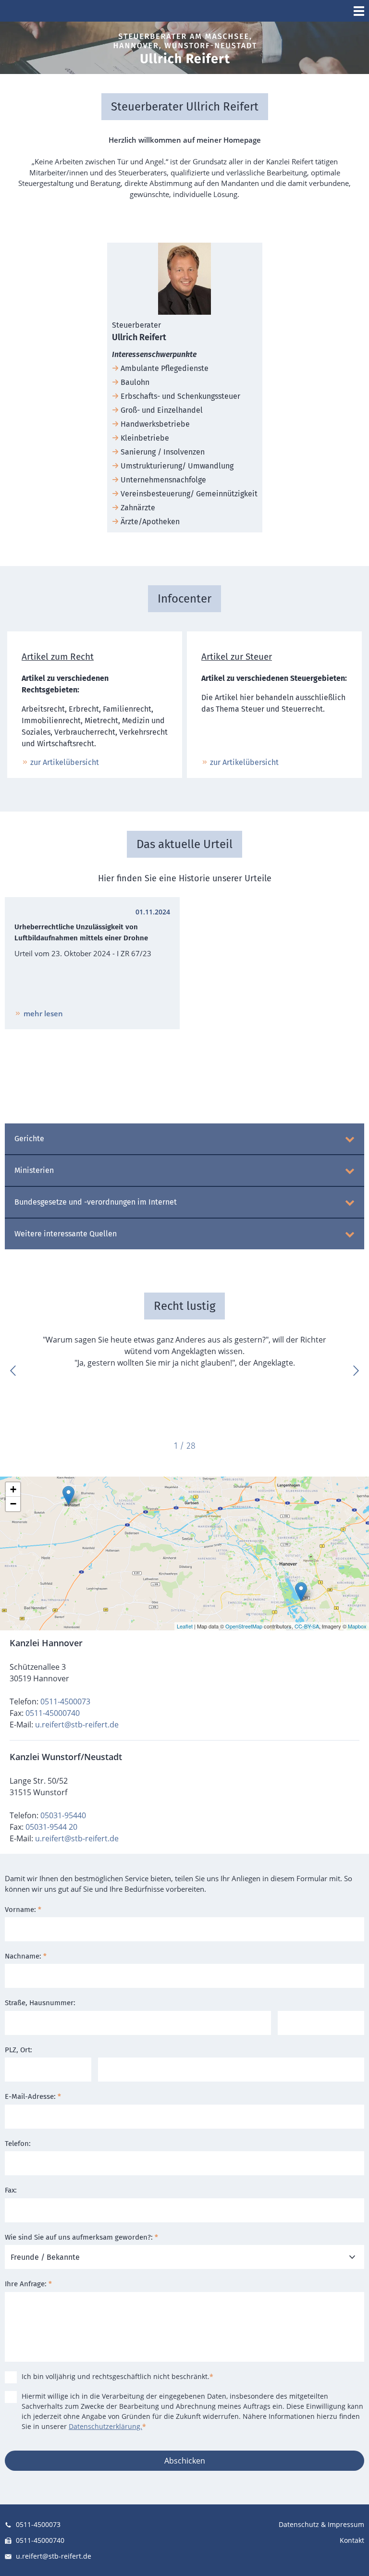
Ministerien (34, 1170)
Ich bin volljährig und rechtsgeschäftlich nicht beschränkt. (117, 2376)
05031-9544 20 (51, 1827)
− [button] (13, 1504)
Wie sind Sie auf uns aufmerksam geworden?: (81, 2237)
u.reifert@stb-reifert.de (77, 1725)
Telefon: (18, 2144)
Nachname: (26, 1956)
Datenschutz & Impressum (321, 2524)
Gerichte (29, 1139)
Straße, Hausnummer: (40, 2003)
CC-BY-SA (307, 1626)
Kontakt (352, 2540)
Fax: (11, 2190)
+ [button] (13, 1489)
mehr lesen (43, 1013)
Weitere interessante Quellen (66, 1234)
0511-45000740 (53, 1713)
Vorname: (23, 1910)
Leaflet (185, 1626)
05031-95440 (63, 1815)
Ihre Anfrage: (28, 2284)
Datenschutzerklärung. (105, 2426)
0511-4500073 (65, 1701)
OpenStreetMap (244, 1626)
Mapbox (357, 1626)
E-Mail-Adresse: (33, 2096)
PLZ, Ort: (18, 2050)
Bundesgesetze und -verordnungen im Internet (96, 1202)
